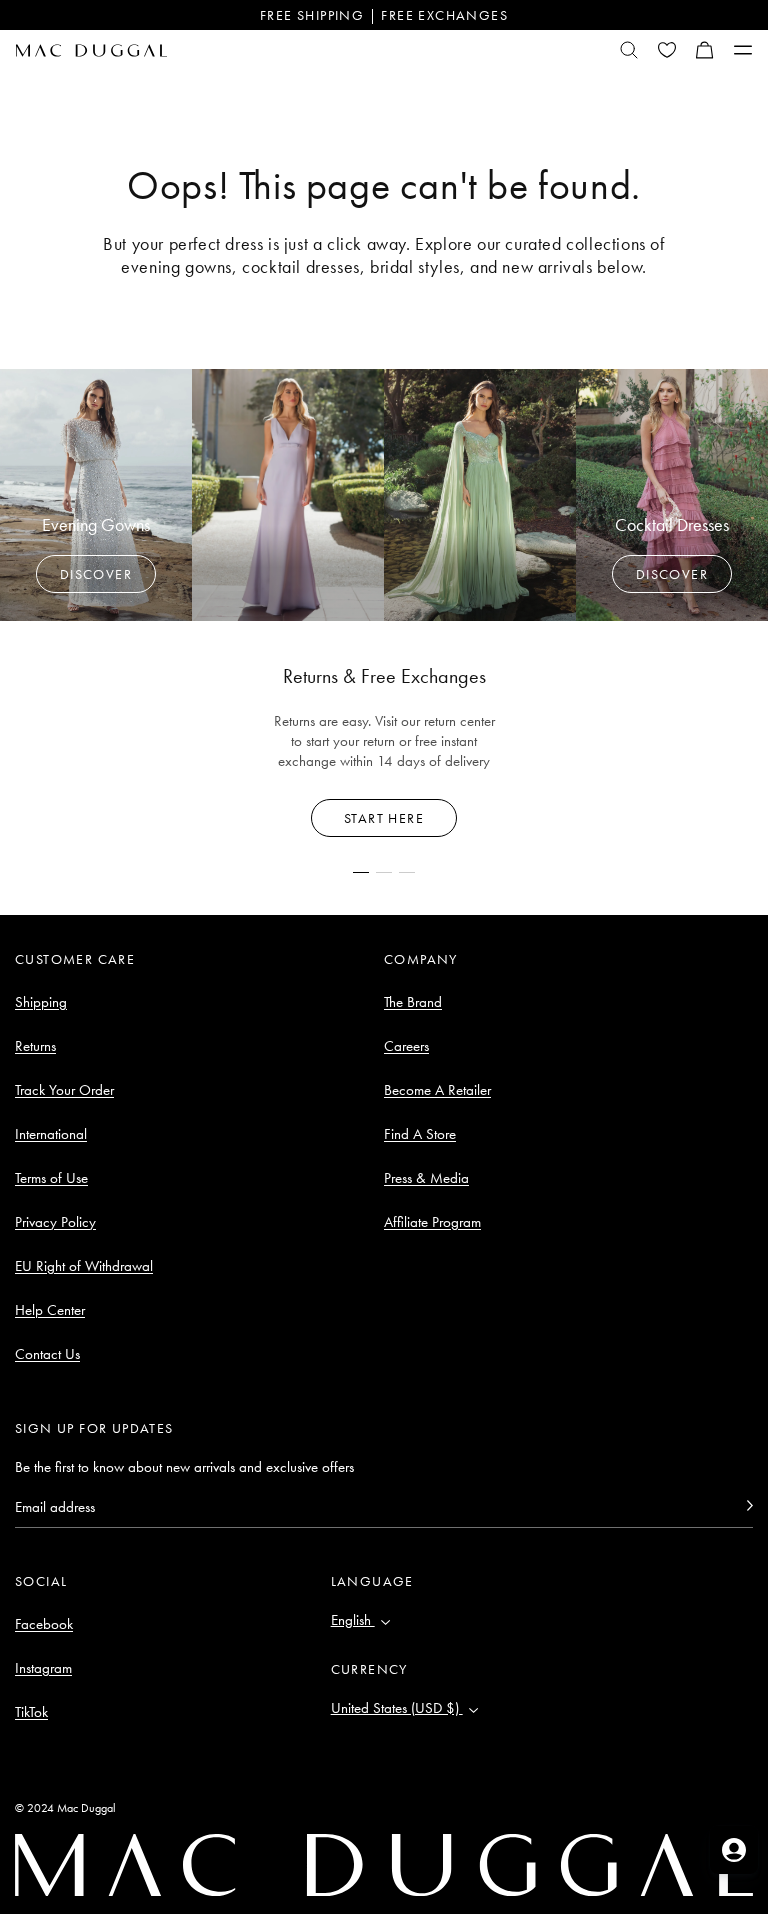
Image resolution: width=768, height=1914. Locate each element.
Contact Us (47, 1354)
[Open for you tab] (734, 1850)
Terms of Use (51, 1178)
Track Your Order (64, 1090)
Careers (406, 1046)
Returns (35, 1046)
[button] (705, 50)
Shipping (41, 1002)
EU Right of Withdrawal (84, 1266)
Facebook (44, 1624)
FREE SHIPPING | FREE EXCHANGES (384, 15)
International (51, 1134)
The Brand (413, 1002)
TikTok (31, 1712)
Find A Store (420, 1134)
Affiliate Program (432, 1222)
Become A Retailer (437, 1090)
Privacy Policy (55, 1222)
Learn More (384, 818)
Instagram (43, 1668)
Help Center (50, 1310)
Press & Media (426, 1178)
